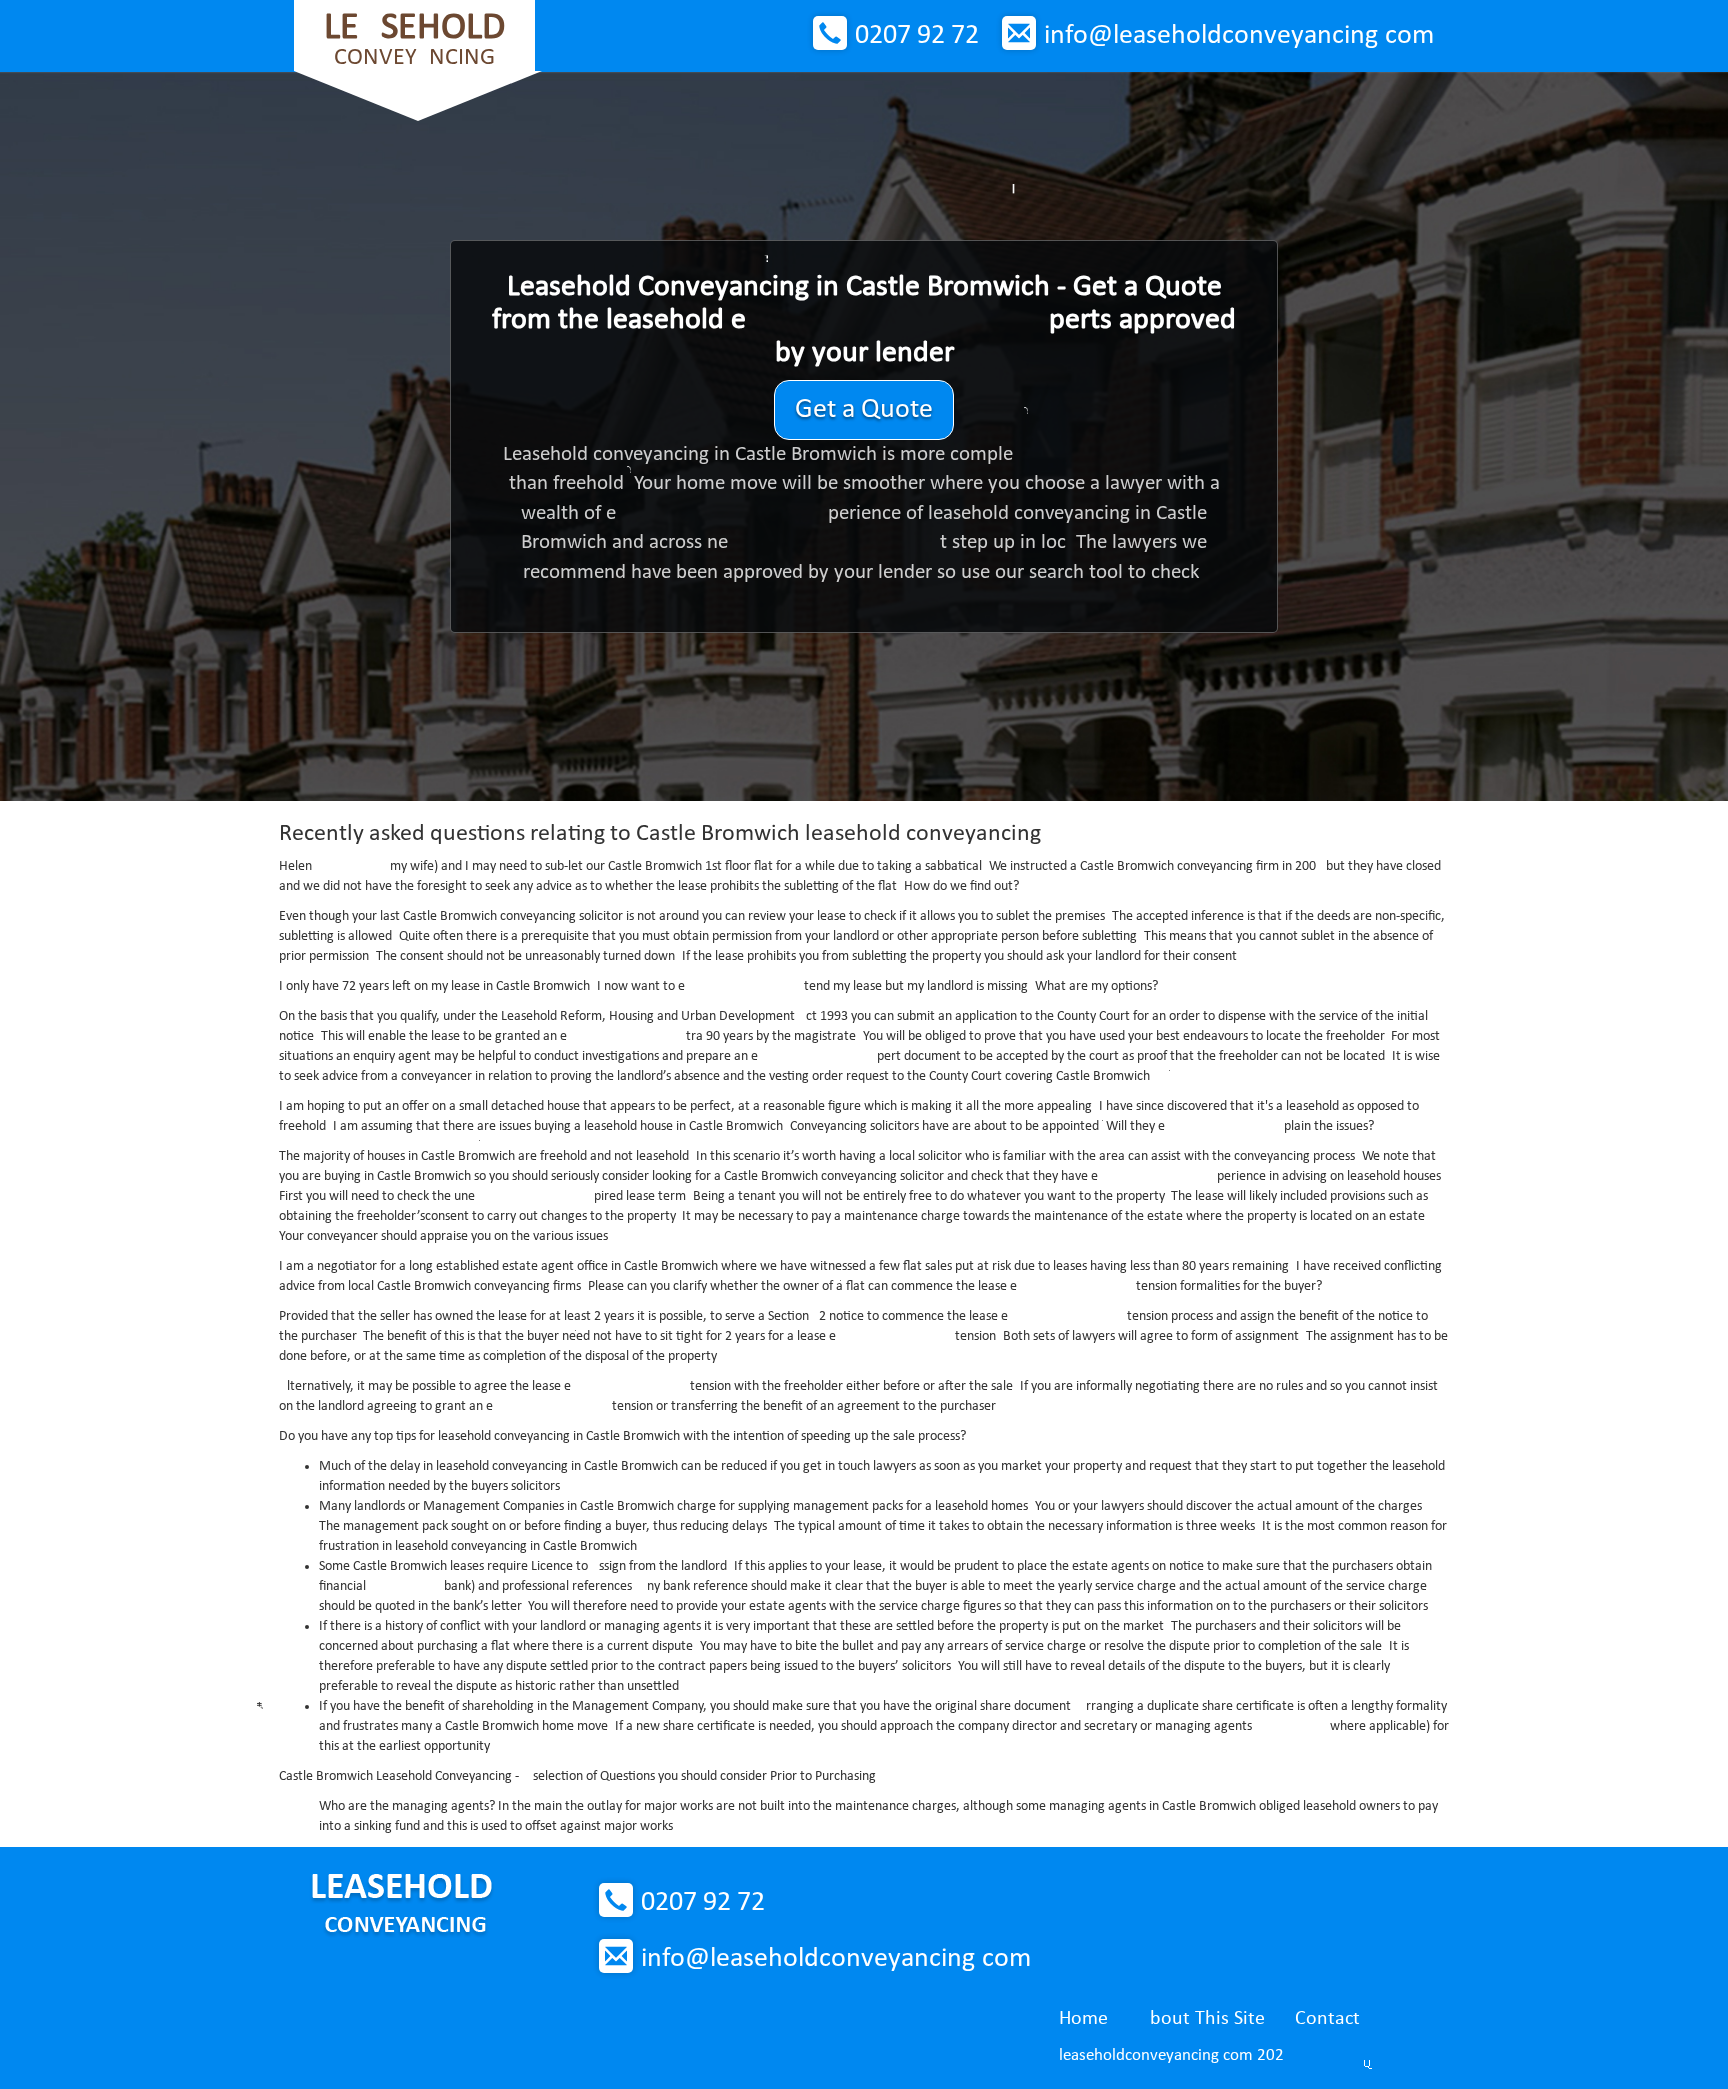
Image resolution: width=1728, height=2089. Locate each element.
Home (1083, 2019)
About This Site (1201, 2019)
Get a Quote (864, 410)
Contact (1327, 2019)
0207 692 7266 (917, 36)
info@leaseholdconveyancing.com (1239, 36)
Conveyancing (414, 39)
